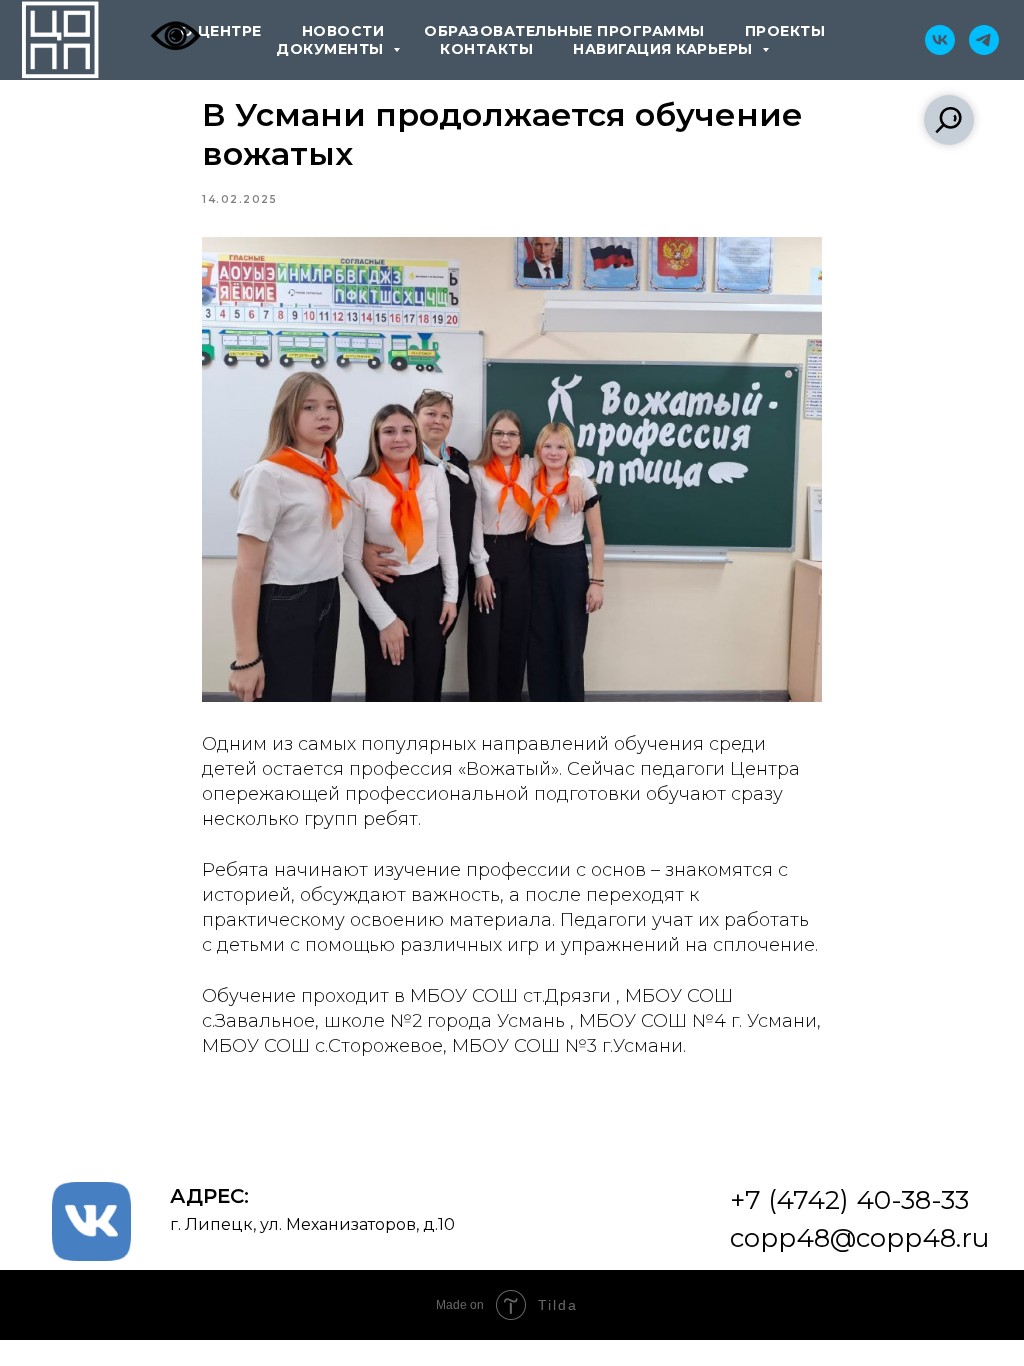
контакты (486, 49)
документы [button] (332, 49)
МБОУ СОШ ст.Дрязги (510, 996)
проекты (785, 31)
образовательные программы (564, 31)
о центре (221, 31)
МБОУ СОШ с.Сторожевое (322, 1046)
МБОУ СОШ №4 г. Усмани (698, 1021)
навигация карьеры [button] (665, 49)
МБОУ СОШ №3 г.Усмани (567, 1046)
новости (343, 31)
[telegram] (984, 40)
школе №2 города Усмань (444, 1021)
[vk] (940, 40)
